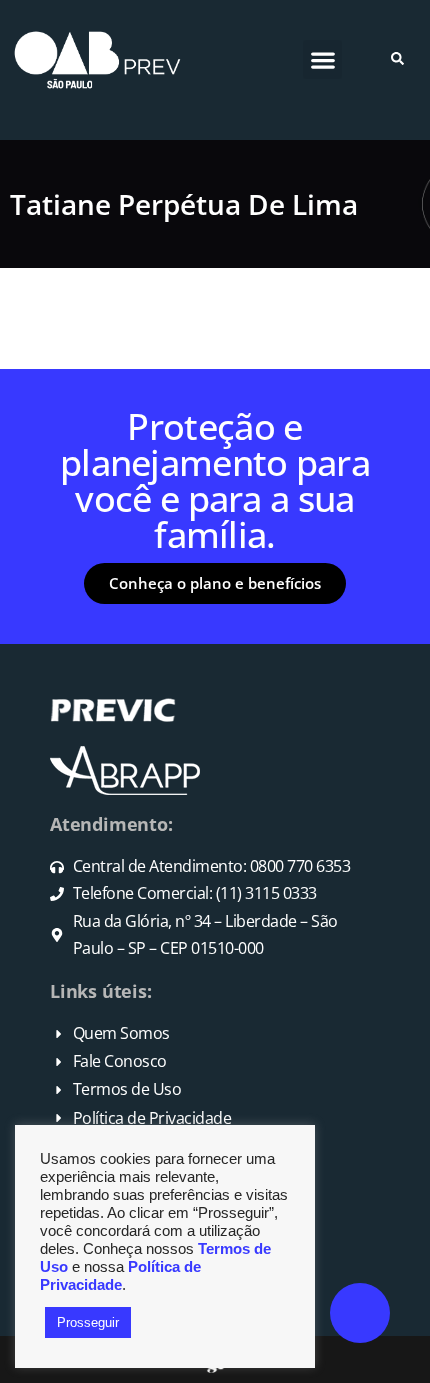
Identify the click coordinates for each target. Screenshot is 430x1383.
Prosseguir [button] (88, 1322)
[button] (322, 59)
